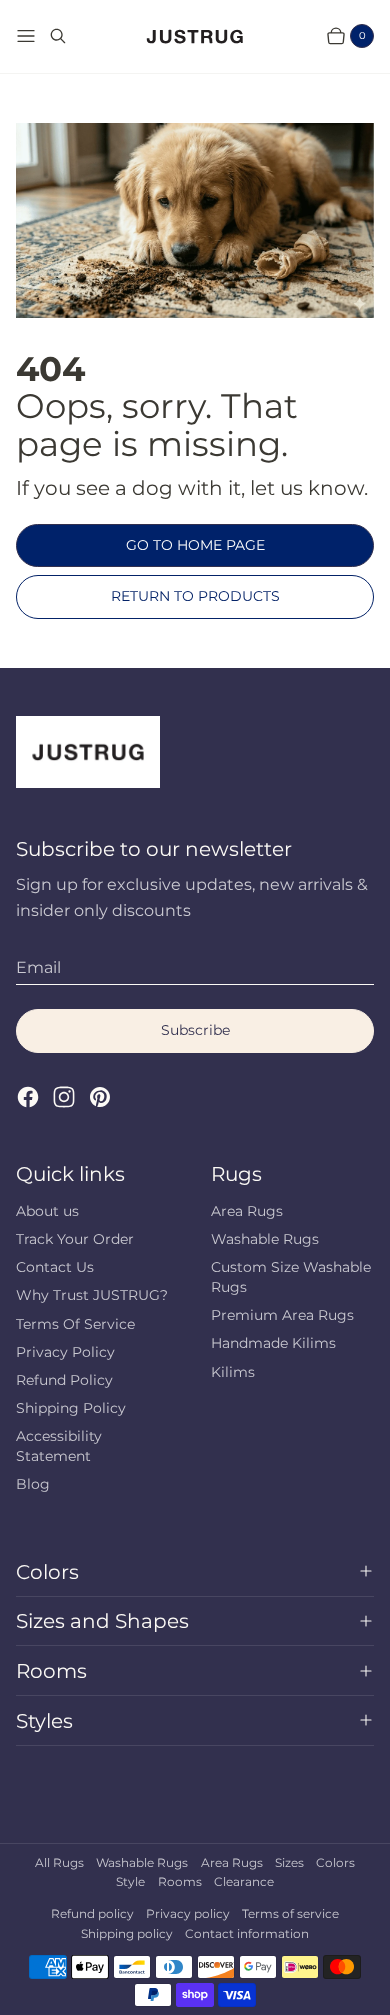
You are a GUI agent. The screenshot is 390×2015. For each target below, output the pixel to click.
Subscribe (195, 1030)
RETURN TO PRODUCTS (195, 596)
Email (38, 967)
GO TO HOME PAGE (195, 545)
